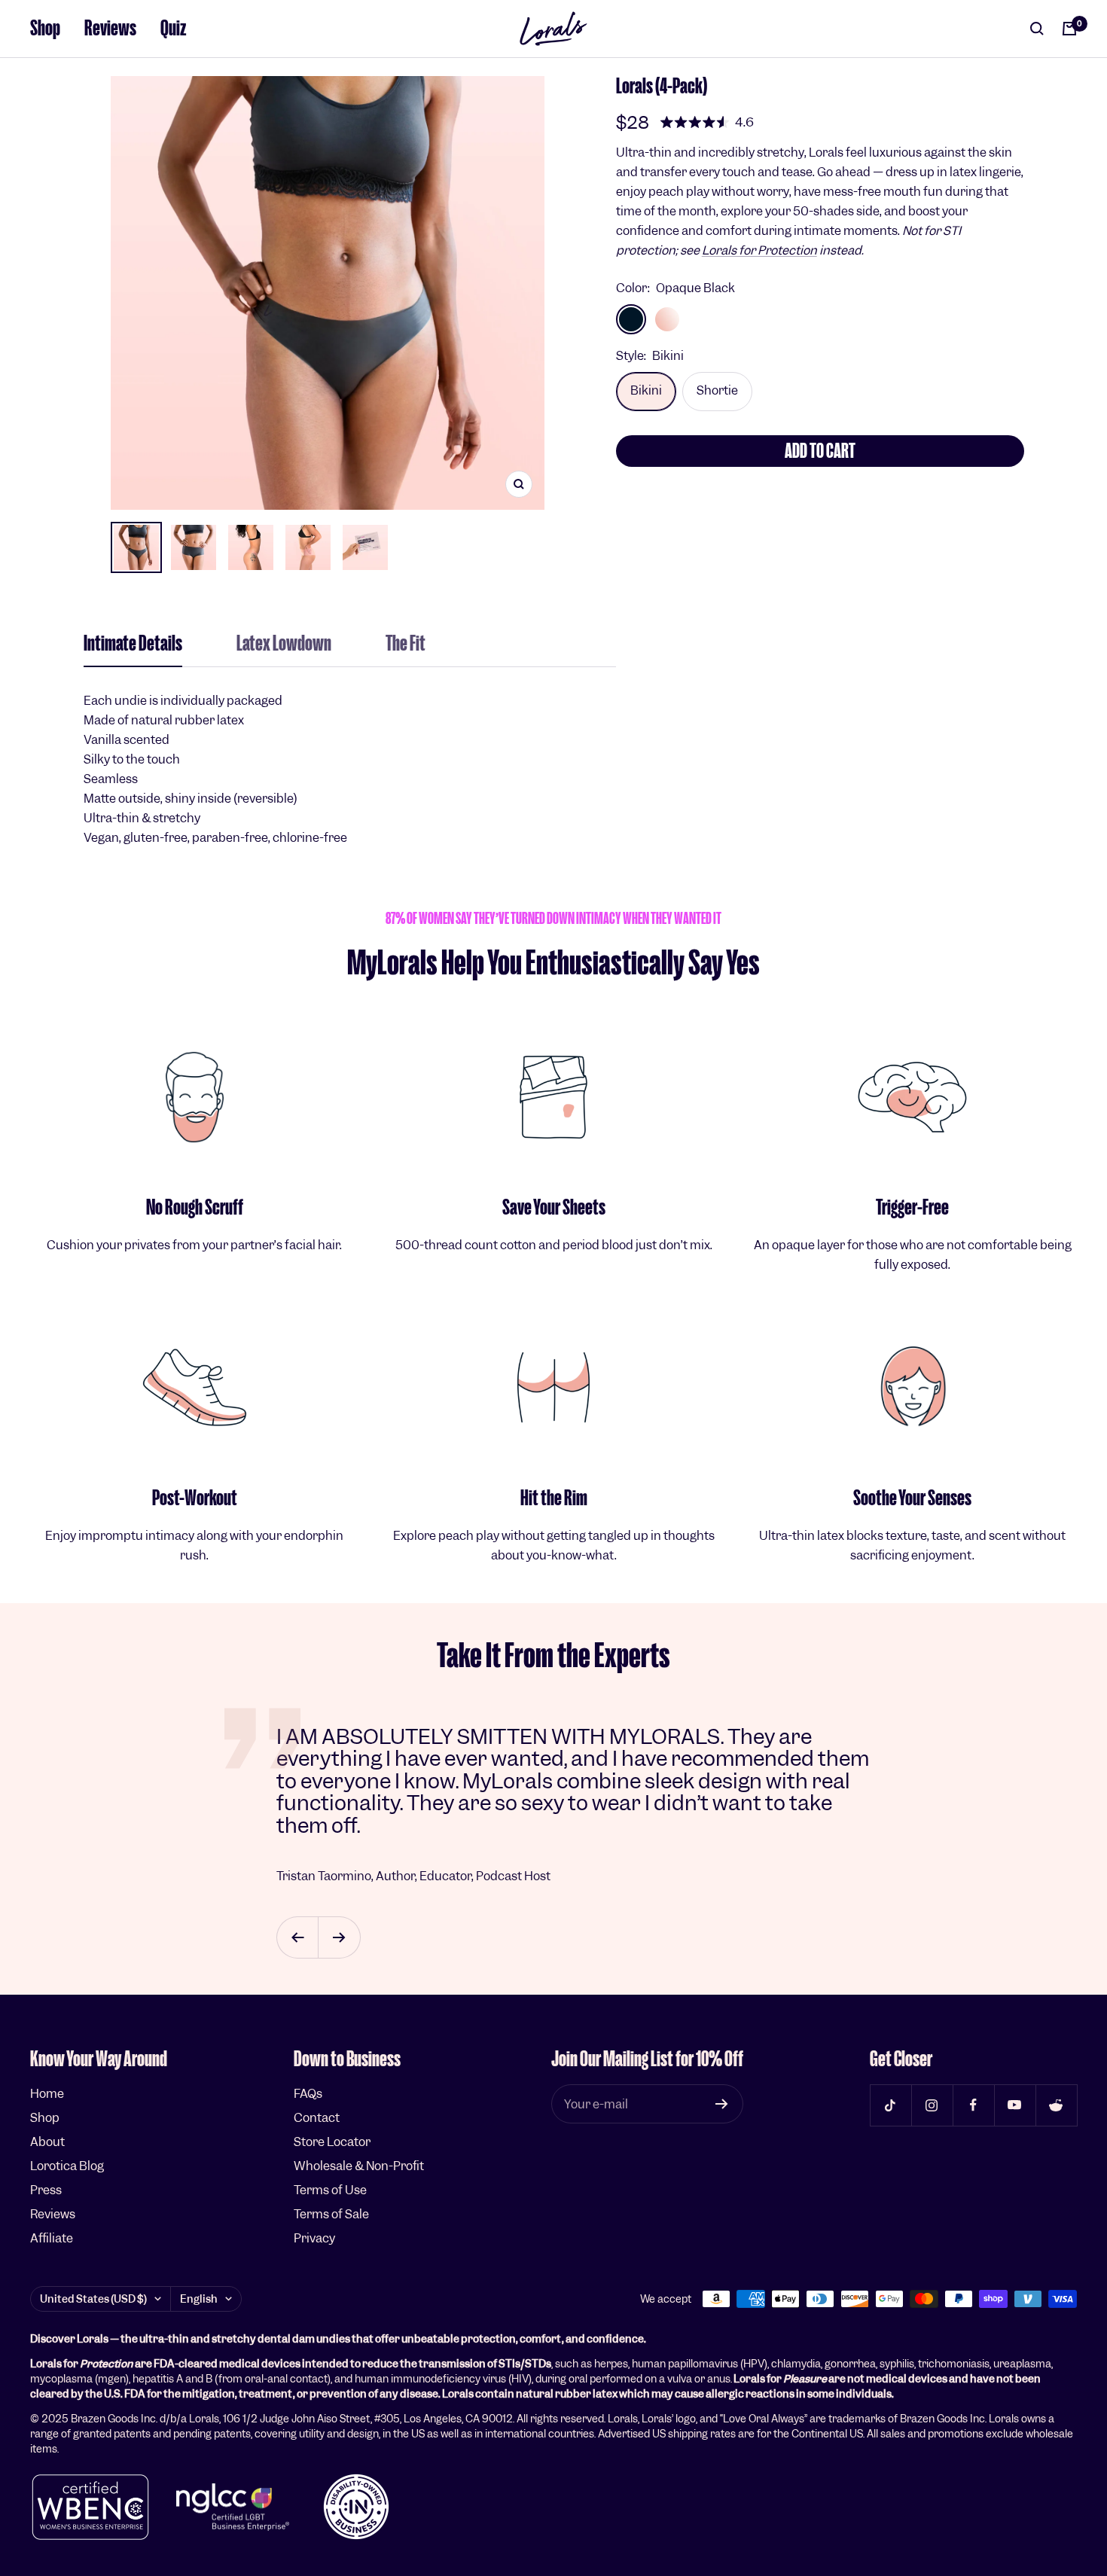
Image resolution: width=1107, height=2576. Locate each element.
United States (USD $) (93, 2299)
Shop (45, 28)
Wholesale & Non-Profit (359, 2166)
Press (46, 2190)
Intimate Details (133, 645)
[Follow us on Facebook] (973, 2105)
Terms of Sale (331, 2214)
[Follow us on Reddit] (1056, 2105)
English (199, 2299)
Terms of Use (330, 2190)
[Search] (1037, 29)
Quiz (174, 28)
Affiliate (52, 2238)
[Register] (722, 2104)
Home (47, 2094)
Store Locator (332, 2142)
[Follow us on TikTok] (890, 2105)
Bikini (646, 390)
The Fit (406, 645)
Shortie (717, 390)
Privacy (314, 2238)
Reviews (110, 28)
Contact (317, 2118)
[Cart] (1069, 29)
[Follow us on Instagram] (932, 2105)
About (47, 2142)
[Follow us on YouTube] (1015, 2105)
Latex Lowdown (284, 645)
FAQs (308, 2094)
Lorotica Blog (67, 2166)
